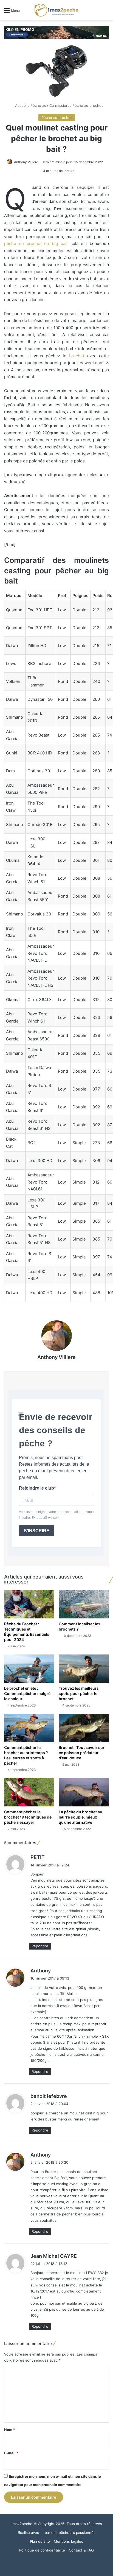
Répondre (40, 1946)
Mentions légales (68, 2541)
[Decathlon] (56, 32)
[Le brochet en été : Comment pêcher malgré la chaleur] (29, 1669)
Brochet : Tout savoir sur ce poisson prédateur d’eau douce (82, 1753)
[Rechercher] (106, 12)
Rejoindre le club (36, 1488)
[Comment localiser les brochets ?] (84, 1604)
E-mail (11, 2453)
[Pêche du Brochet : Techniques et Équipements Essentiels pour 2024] (29, 1604)
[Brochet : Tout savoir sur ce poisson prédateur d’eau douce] (84, 1728)
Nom (10, 2430)
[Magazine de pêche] (56, 10)
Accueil (21, 105)
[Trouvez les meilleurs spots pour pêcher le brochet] (84, 1669)
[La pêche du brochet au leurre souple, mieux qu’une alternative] (84, 1792)
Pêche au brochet (88, 105)
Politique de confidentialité (42, 2550)
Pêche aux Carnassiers (50, 105)
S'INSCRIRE (37, 1531)
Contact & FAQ (81, 2550)
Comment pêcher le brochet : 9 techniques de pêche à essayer (28, 1817)
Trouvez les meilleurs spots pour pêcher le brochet (79, 1693)
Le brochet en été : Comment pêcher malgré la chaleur (27, 1693)
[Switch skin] (97, 12)
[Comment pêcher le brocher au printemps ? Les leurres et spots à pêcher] (29, 1728)
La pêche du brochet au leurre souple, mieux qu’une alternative (80, 1817)
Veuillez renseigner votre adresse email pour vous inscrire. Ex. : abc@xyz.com (56, 1515)
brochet (77, 356)
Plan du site (40, 2541)
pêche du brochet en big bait (36, 243)
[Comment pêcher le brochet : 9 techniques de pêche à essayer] (29, 1792)
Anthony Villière (26, 162)
